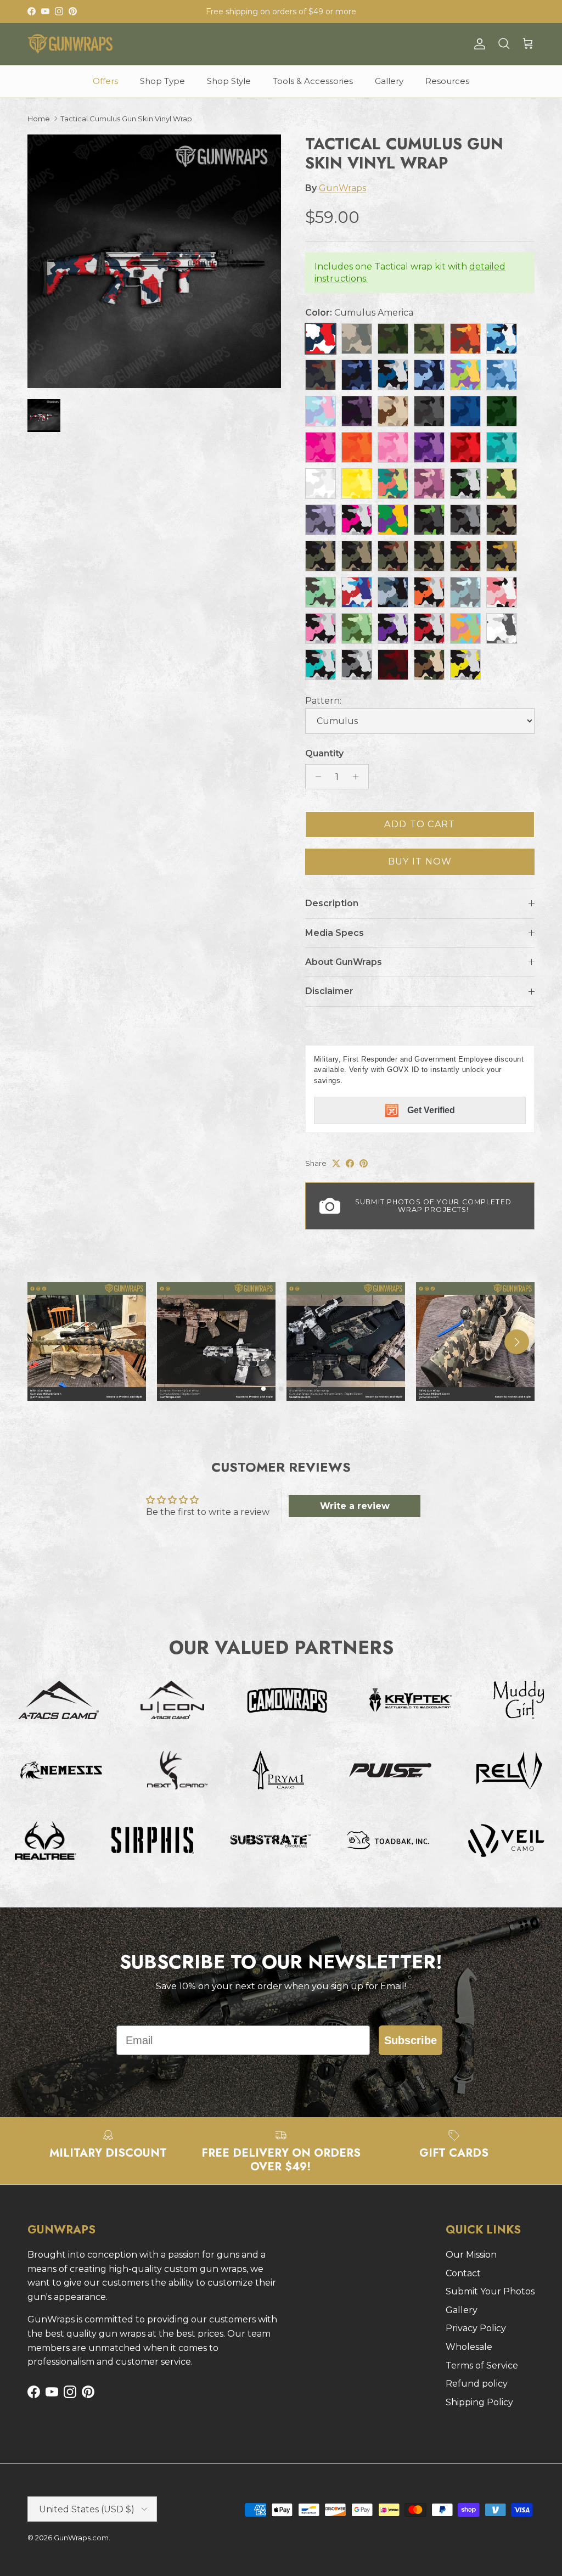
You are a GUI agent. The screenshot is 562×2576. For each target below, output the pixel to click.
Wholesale (469, 2347)
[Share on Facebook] (350, 1163)
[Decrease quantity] (315, 777)
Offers (105, 81)
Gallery (389, 81)
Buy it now (420, 862)
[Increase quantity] (359, 777)
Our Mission (471, 2255)
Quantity (324, 753)
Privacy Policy (476, 2328)
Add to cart (420, 824)
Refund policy (477, 2384)
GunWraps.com (81, 2538)
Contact (463, 2273)
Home (39, 119)
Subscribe (411, 2040)
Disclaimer (329, 991)
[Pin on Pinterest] (364, 1163)
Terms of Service (482, 2365)
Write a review (355, 1506)
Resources (447, 81)
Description (332, 903)
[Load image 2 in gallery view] (154, 261)
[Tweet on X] (336, 1163)
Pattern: (323, 701)
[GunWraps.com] (70, 44)
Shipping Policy (479, 2402)
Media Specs (335, 933)
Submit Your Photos (490, 2291)
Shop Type (162, 81)
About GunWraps (344, 962)
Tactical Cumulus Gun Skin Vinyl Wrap (126, 119)
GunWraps (342, 188)
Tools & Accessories (313, 81)
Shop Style (229, 81)
